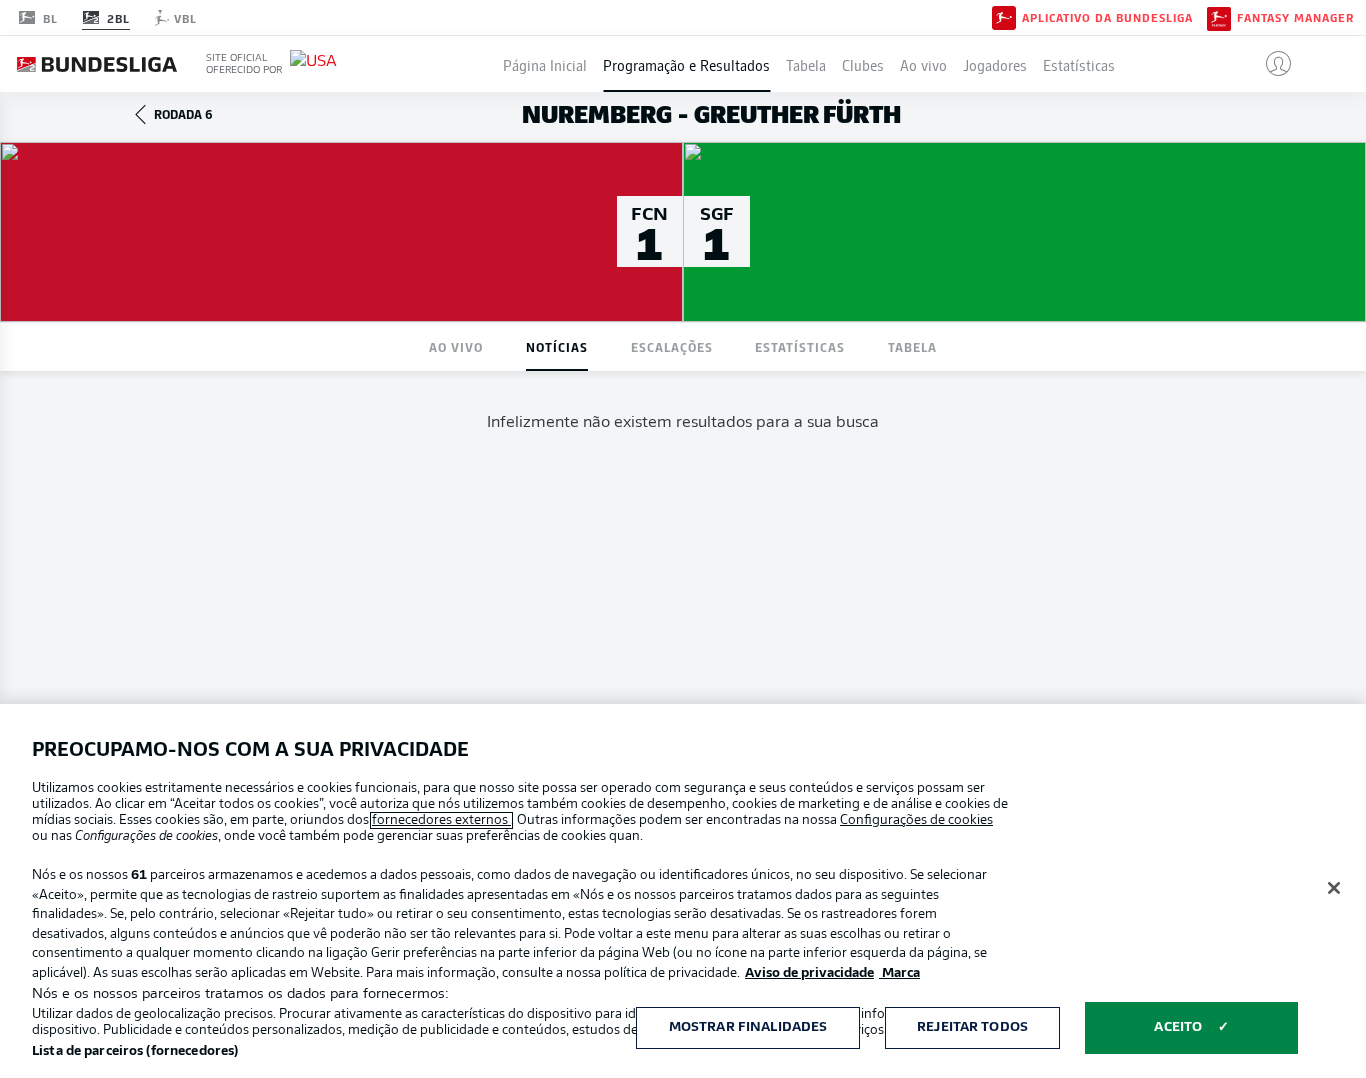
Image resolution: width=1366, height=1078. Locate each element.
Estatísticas (1079, 64)
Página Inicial (545, 64)
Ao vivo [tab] (456, 346)
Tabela (806, 64)
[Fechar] (1334, 888)
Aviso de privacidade (809, 973)
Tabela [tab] (912, 346)
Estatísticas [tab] (800, 346)
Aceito (1178, 1027)
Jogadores (995, 64)
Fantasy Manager (1295, 18)
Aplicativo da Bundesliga (1107, 18)
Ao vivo (923, 64)
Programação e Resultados (686, 64)
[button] (1270, 64)
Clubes (863, 64)
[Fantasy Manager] (1219, 17)
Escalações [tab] (672, 346)
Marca (899, 973)
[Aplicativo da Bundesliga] (1004, 17)
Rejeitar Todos (972, 1027)
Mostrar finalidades (748, 1027)
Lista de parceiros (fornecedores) (135, 1051)
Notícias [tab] (557, 346)
